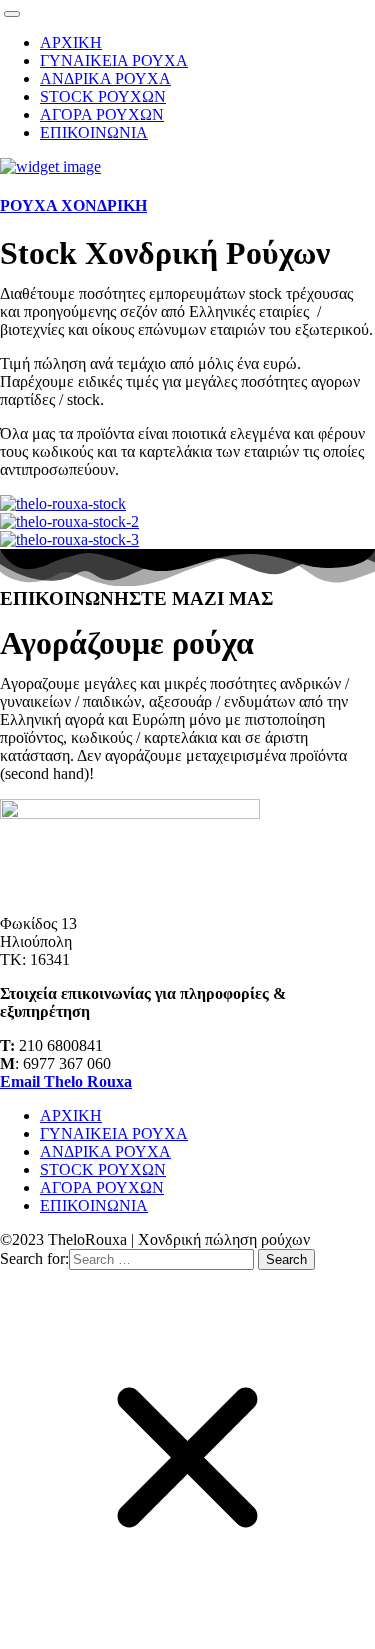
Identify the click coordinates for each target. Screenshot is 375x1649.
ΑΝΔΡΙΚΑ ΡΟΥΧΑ (105, 78)
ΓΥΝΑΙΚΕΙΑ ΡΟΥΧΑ (114, 60)
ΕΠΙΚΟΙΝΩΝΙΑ (94, 132)
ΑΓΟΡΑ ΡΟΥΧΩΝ (102, 114)
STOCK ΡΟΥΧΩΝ (103, 96)
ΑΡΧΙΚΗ (71, 42)
